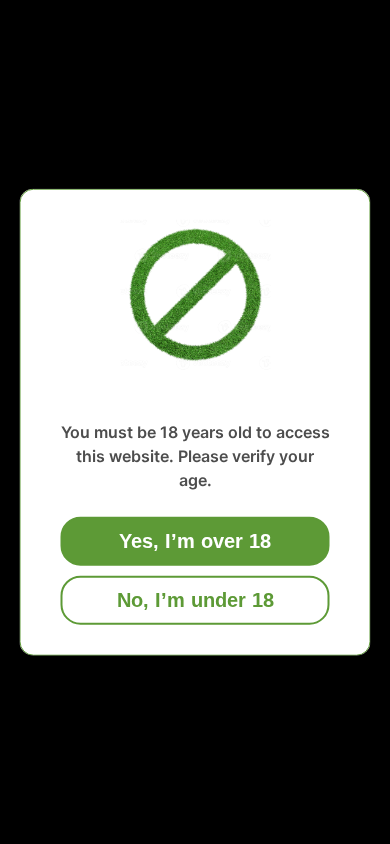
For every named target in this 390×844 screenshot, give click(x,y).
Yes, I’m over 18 (195, 540)
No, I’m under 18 (195, 599)
